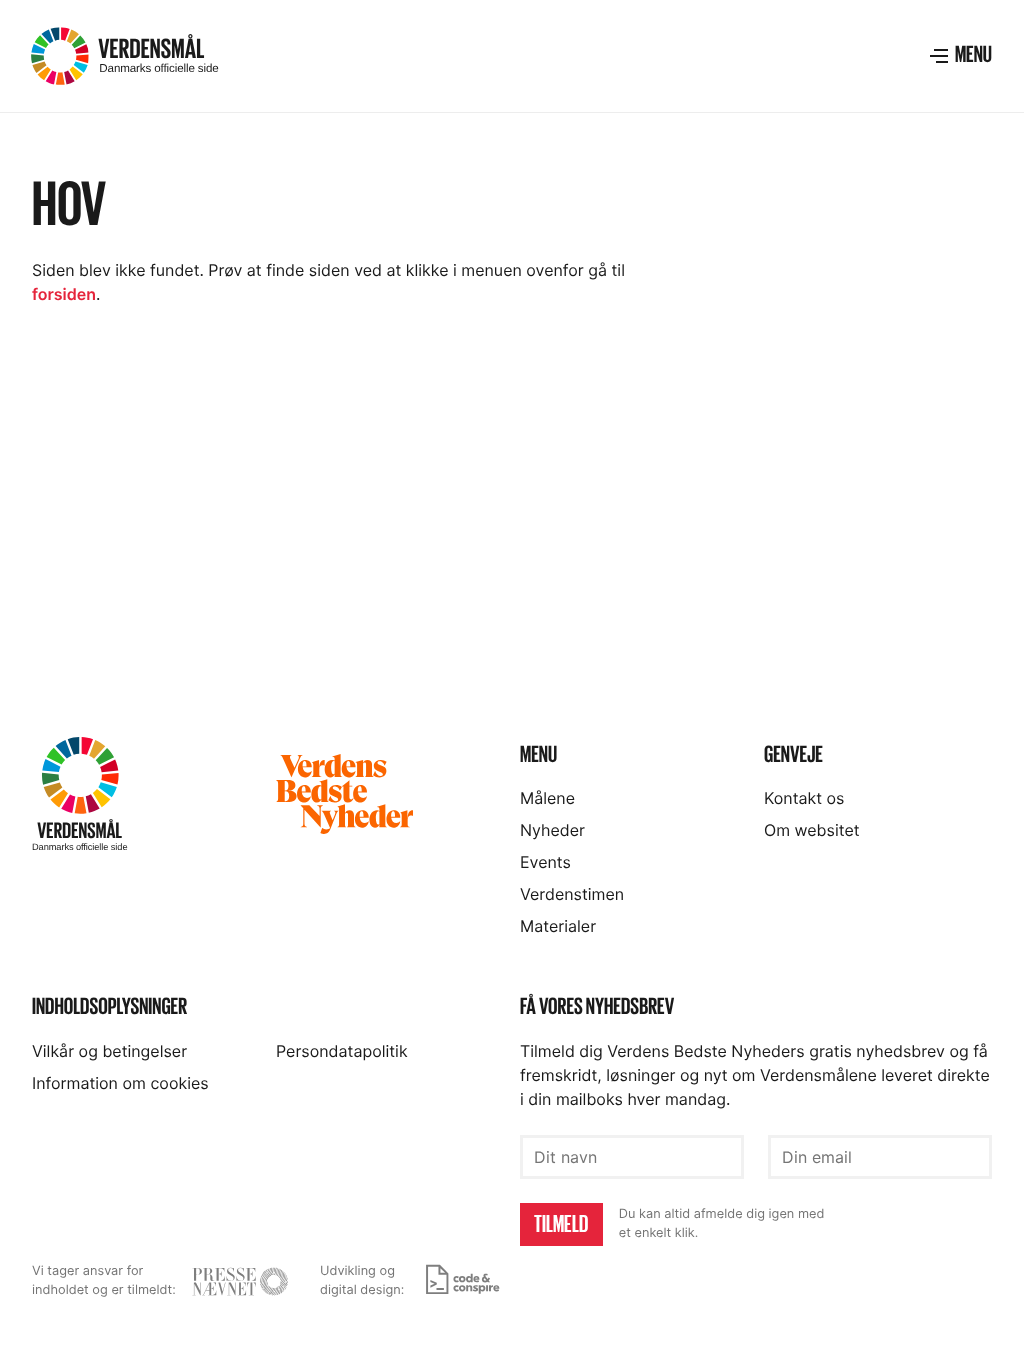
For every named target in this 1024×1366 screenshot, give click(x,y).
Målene (547, 798)
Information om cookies (120, 1083)
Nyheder (552, 830)
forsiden (64, 294)
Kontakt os (804, 798)
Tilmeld (561, 1224)
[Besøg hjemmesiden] (240, 1281)
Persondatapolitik (342, 1051)
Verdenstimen (572, 894)
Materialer (558, 926)
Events (545, 862)
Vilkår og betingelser (109, 1051)
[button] (960, 56)
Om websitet (812, 830)
